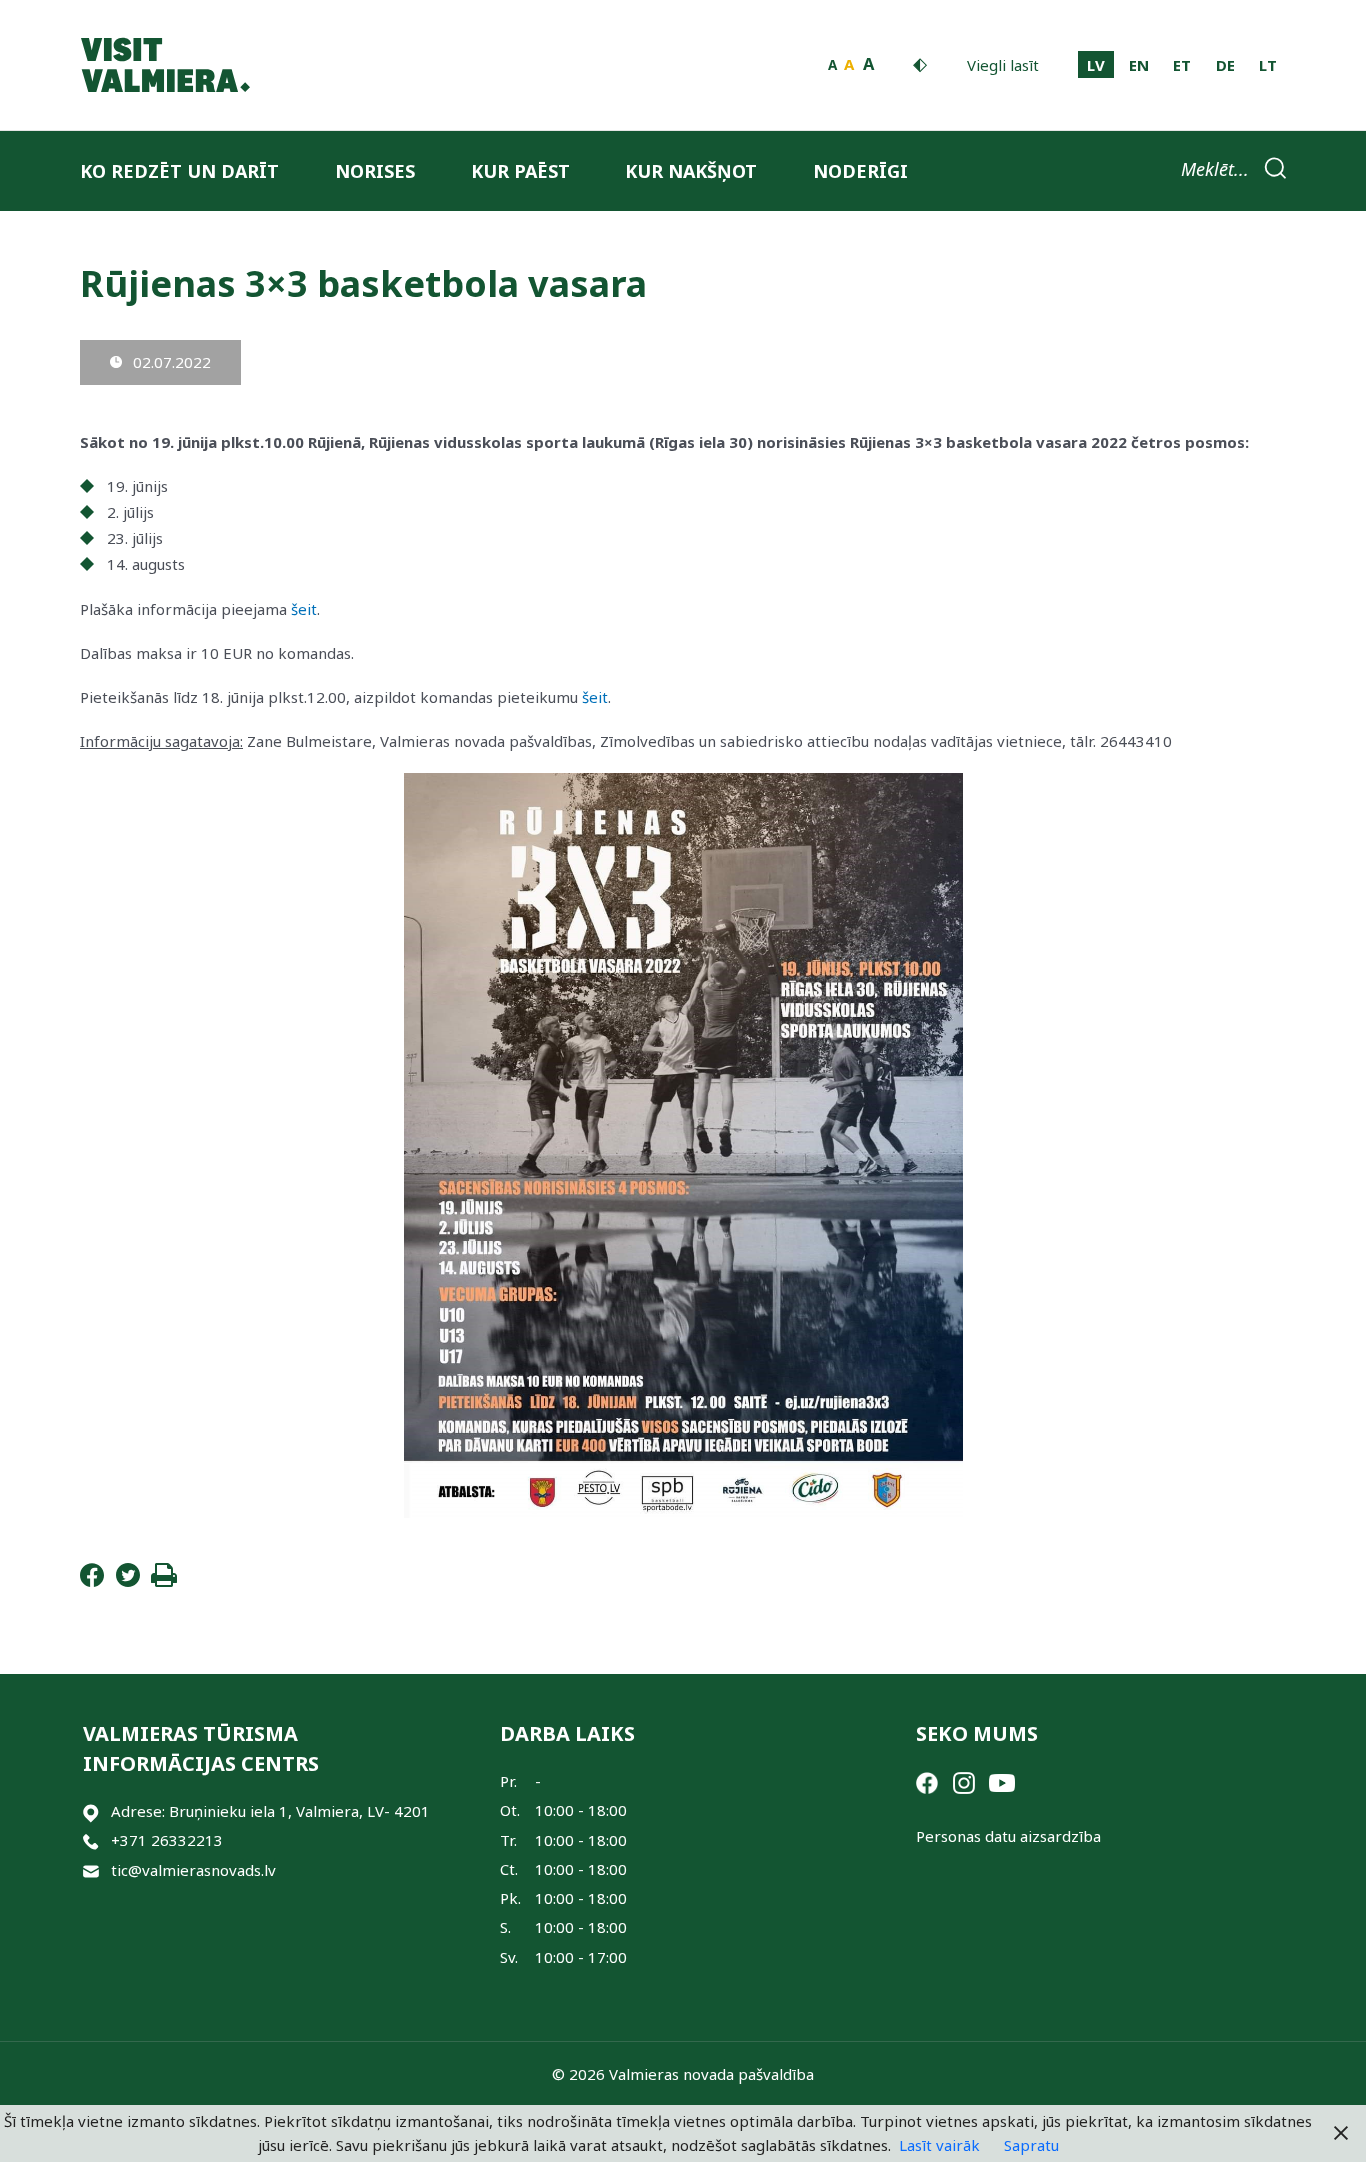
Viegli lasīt (1003, 65)
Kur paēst (520, 171)
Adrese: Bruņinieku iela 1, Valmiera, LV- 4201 (270, 1811)
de (1225, 65)
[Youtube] (1002, 1781)
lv (1096, 65)
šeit (304, 609)
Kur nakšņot (691, 171)
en (1139, 65)
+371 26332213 (167, 1840)
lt (1268, 65)
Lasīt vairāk (939, 2145)
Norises (375, 171)
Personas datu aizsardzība (1008, 1836)
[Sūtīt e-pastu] (91, 1870)
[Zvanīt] (91, 1840)
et (1182, 65)
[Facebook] (92, 1581)
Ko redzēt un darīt (179, 171)
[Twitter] (128, 1581)
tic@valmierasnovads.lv (193, 1870)
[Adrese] (91, 1811)
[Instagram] (964, 1781)
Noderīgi (860, 171)
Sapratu (1031, 2145)
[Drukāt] (164, 1581)
